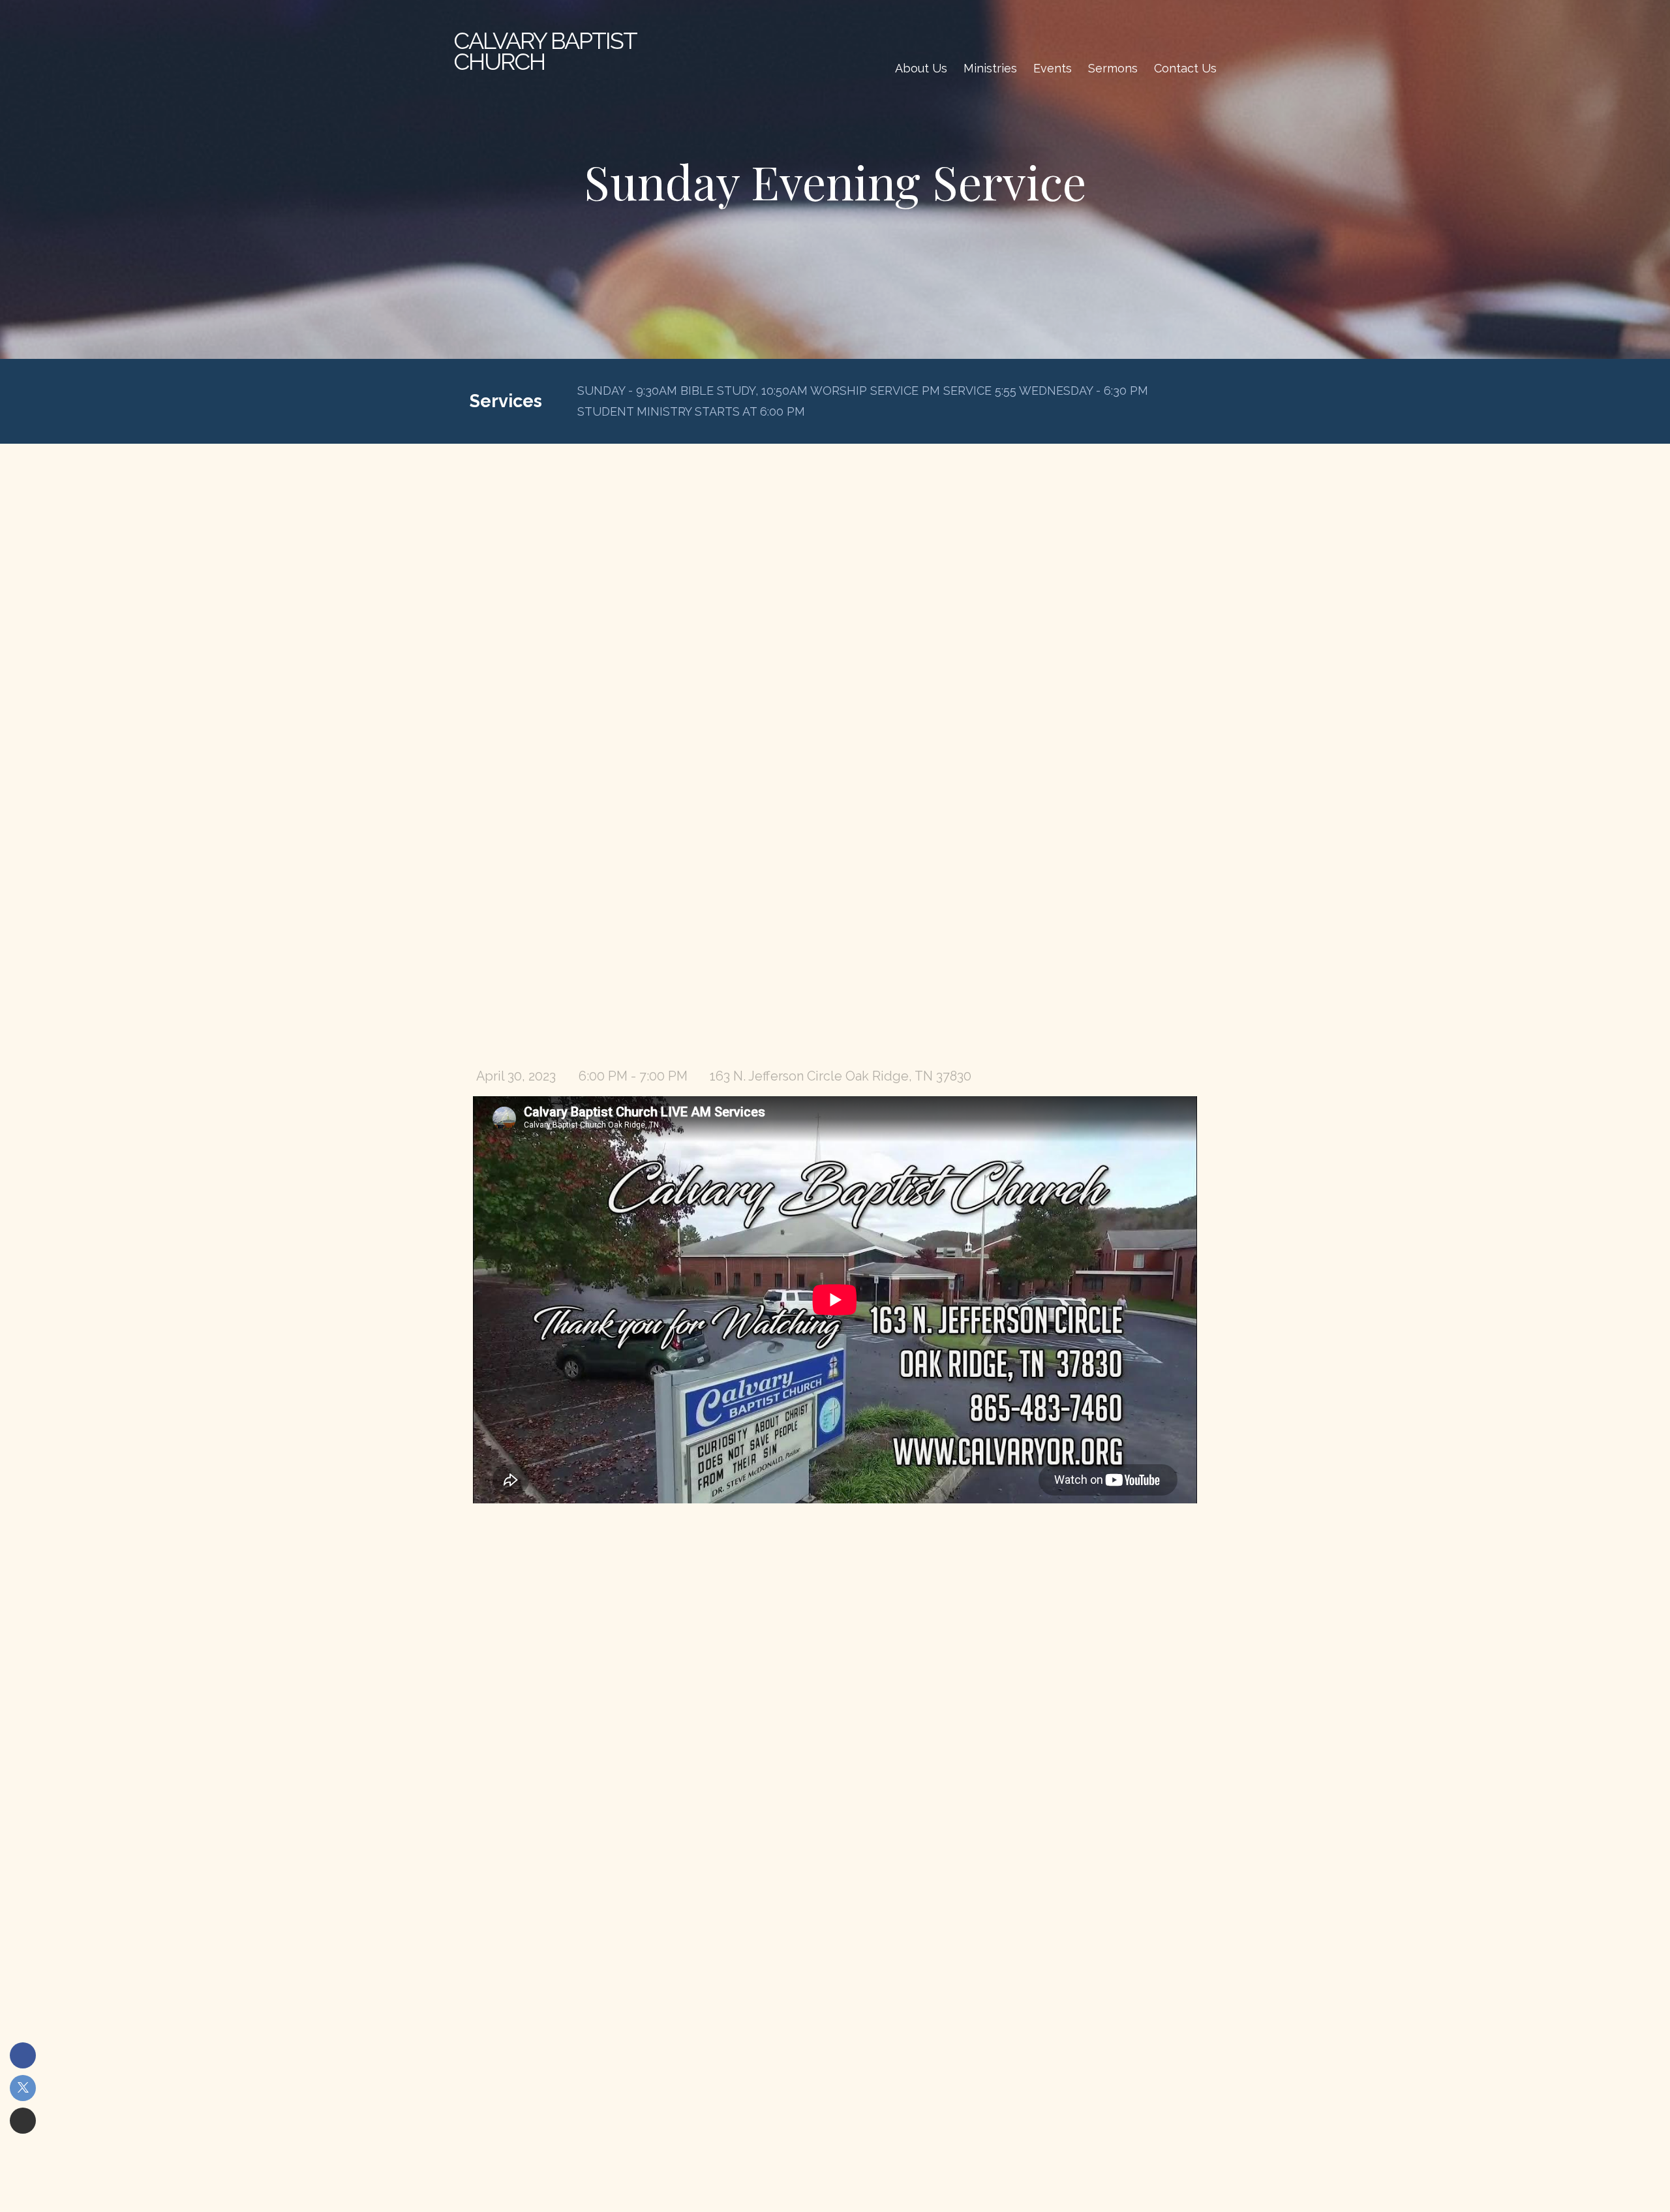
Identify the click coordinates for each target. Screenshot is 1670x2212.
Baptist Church (545, 51)
